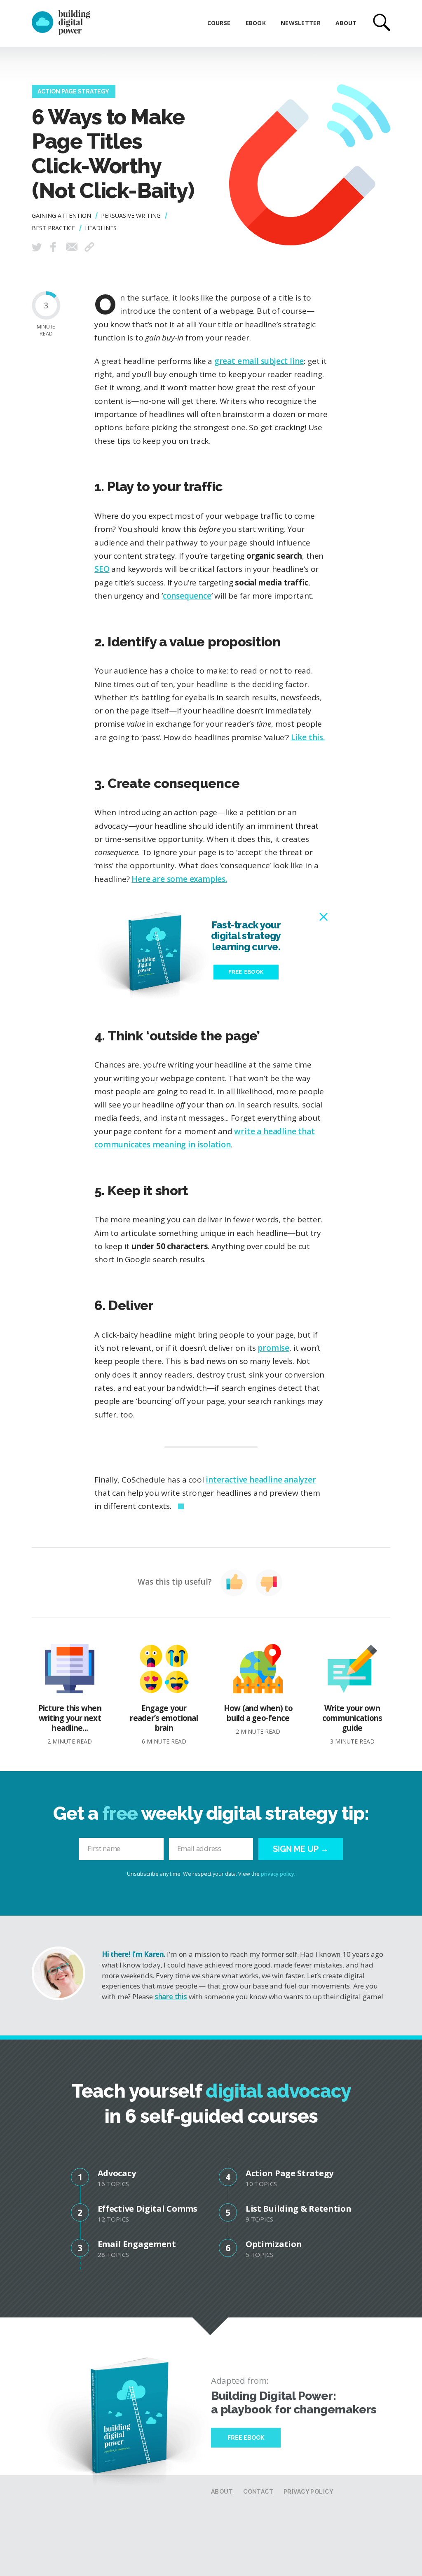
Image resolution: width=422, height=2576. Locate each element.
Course (219, 23)
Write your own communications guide (352, 1724)
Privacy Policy (308, 2492)
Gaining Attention (61, 216)
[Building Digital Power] (61, 23)
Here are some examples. (179, 879)
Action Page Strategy (73, 91)
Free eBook (246, 972)
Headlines (101, 228)
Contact (258, 2492)
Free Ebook (246, 2438)
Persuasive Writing (131, 216)
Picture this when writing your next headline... (70, 1724)
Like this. (308, 737)
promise (273, 1348)
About (346, 23)
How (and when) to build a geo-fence (258, 1719)
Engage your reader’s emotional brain (164, 1724)
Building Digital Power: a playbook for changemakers (294, 2403)
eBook (256, 23)
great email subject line (259, 361)
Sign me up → (301, 1849)
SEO (102, 569)
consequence (187, 596)
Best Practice (53, 228)
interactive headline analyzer (261, 1480)
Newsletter (301, 23)
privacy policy (278, 1874)
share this (171, 1997)
